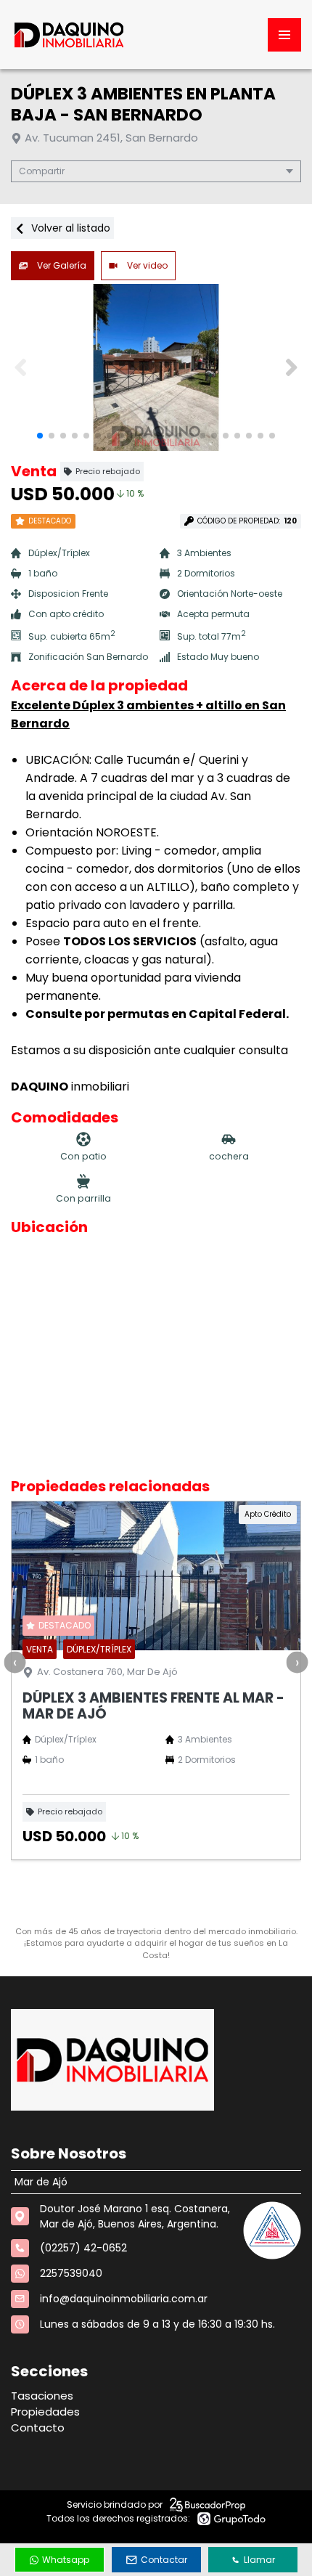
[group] (156, 367)
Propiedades (45, 2412)
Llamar (259, 2560)
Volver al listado (69, 228)
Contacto (38, 2428)
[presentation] (15, 1662)
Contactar (164, 2560)
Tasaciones (42, 2396)
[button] (291, 367)
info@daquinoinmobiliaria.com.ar (124, 2299)
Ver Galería (61, 265)
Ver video (146, 265)
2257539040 (71, 2273)
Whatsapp (66, 2560)
